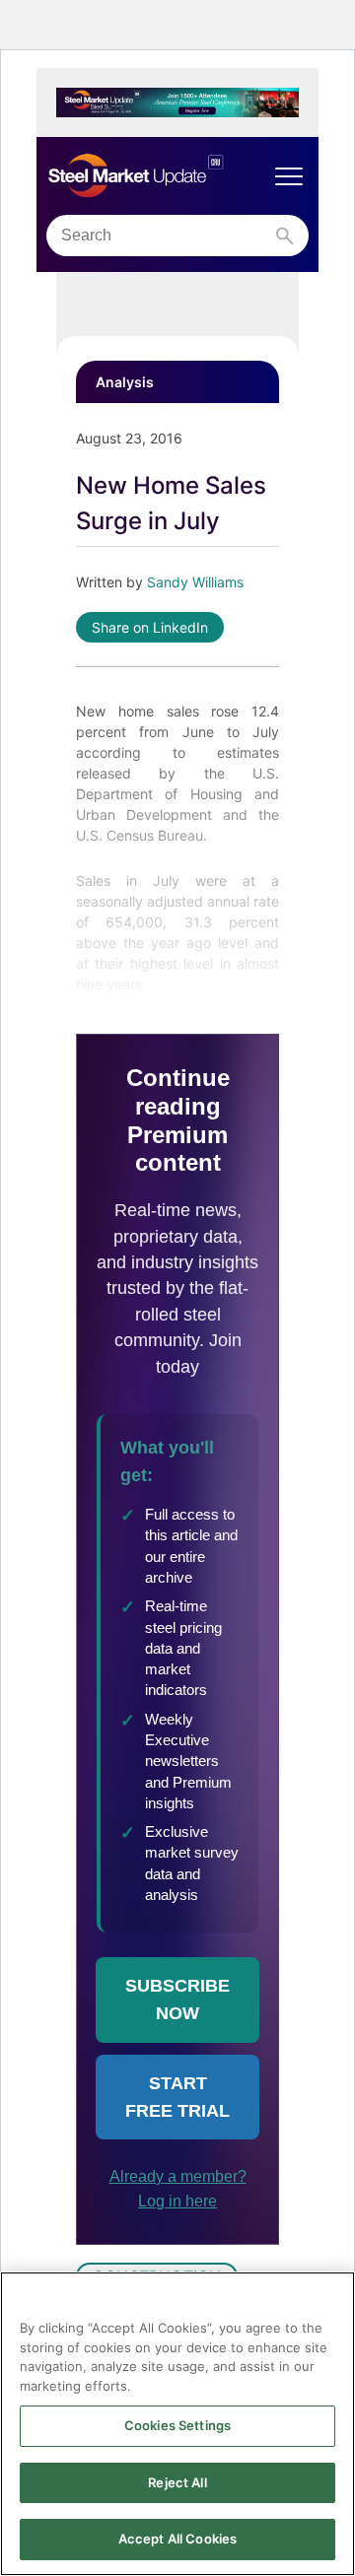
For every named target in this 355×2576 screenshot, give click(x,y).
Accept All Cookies (177, 2539)
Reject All (177, 2482)
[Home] (158, 176)
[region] (177, 2424)
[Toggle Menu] (289, 176)
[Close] (331, 2299)
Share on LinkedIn (150, 627)
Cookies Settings (177, 2425)
